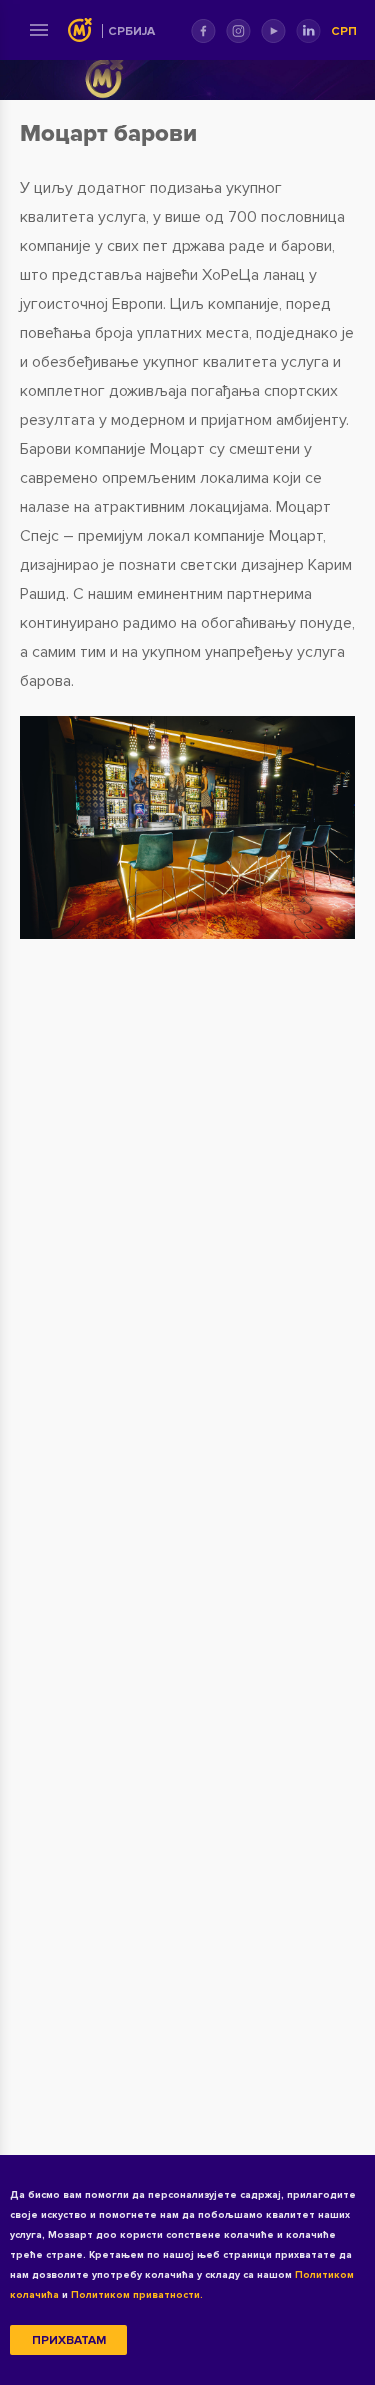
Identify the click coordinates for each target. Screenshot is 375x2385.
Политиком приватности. (137, 2295)
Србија (131, 31)
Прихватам (69, 2340)
